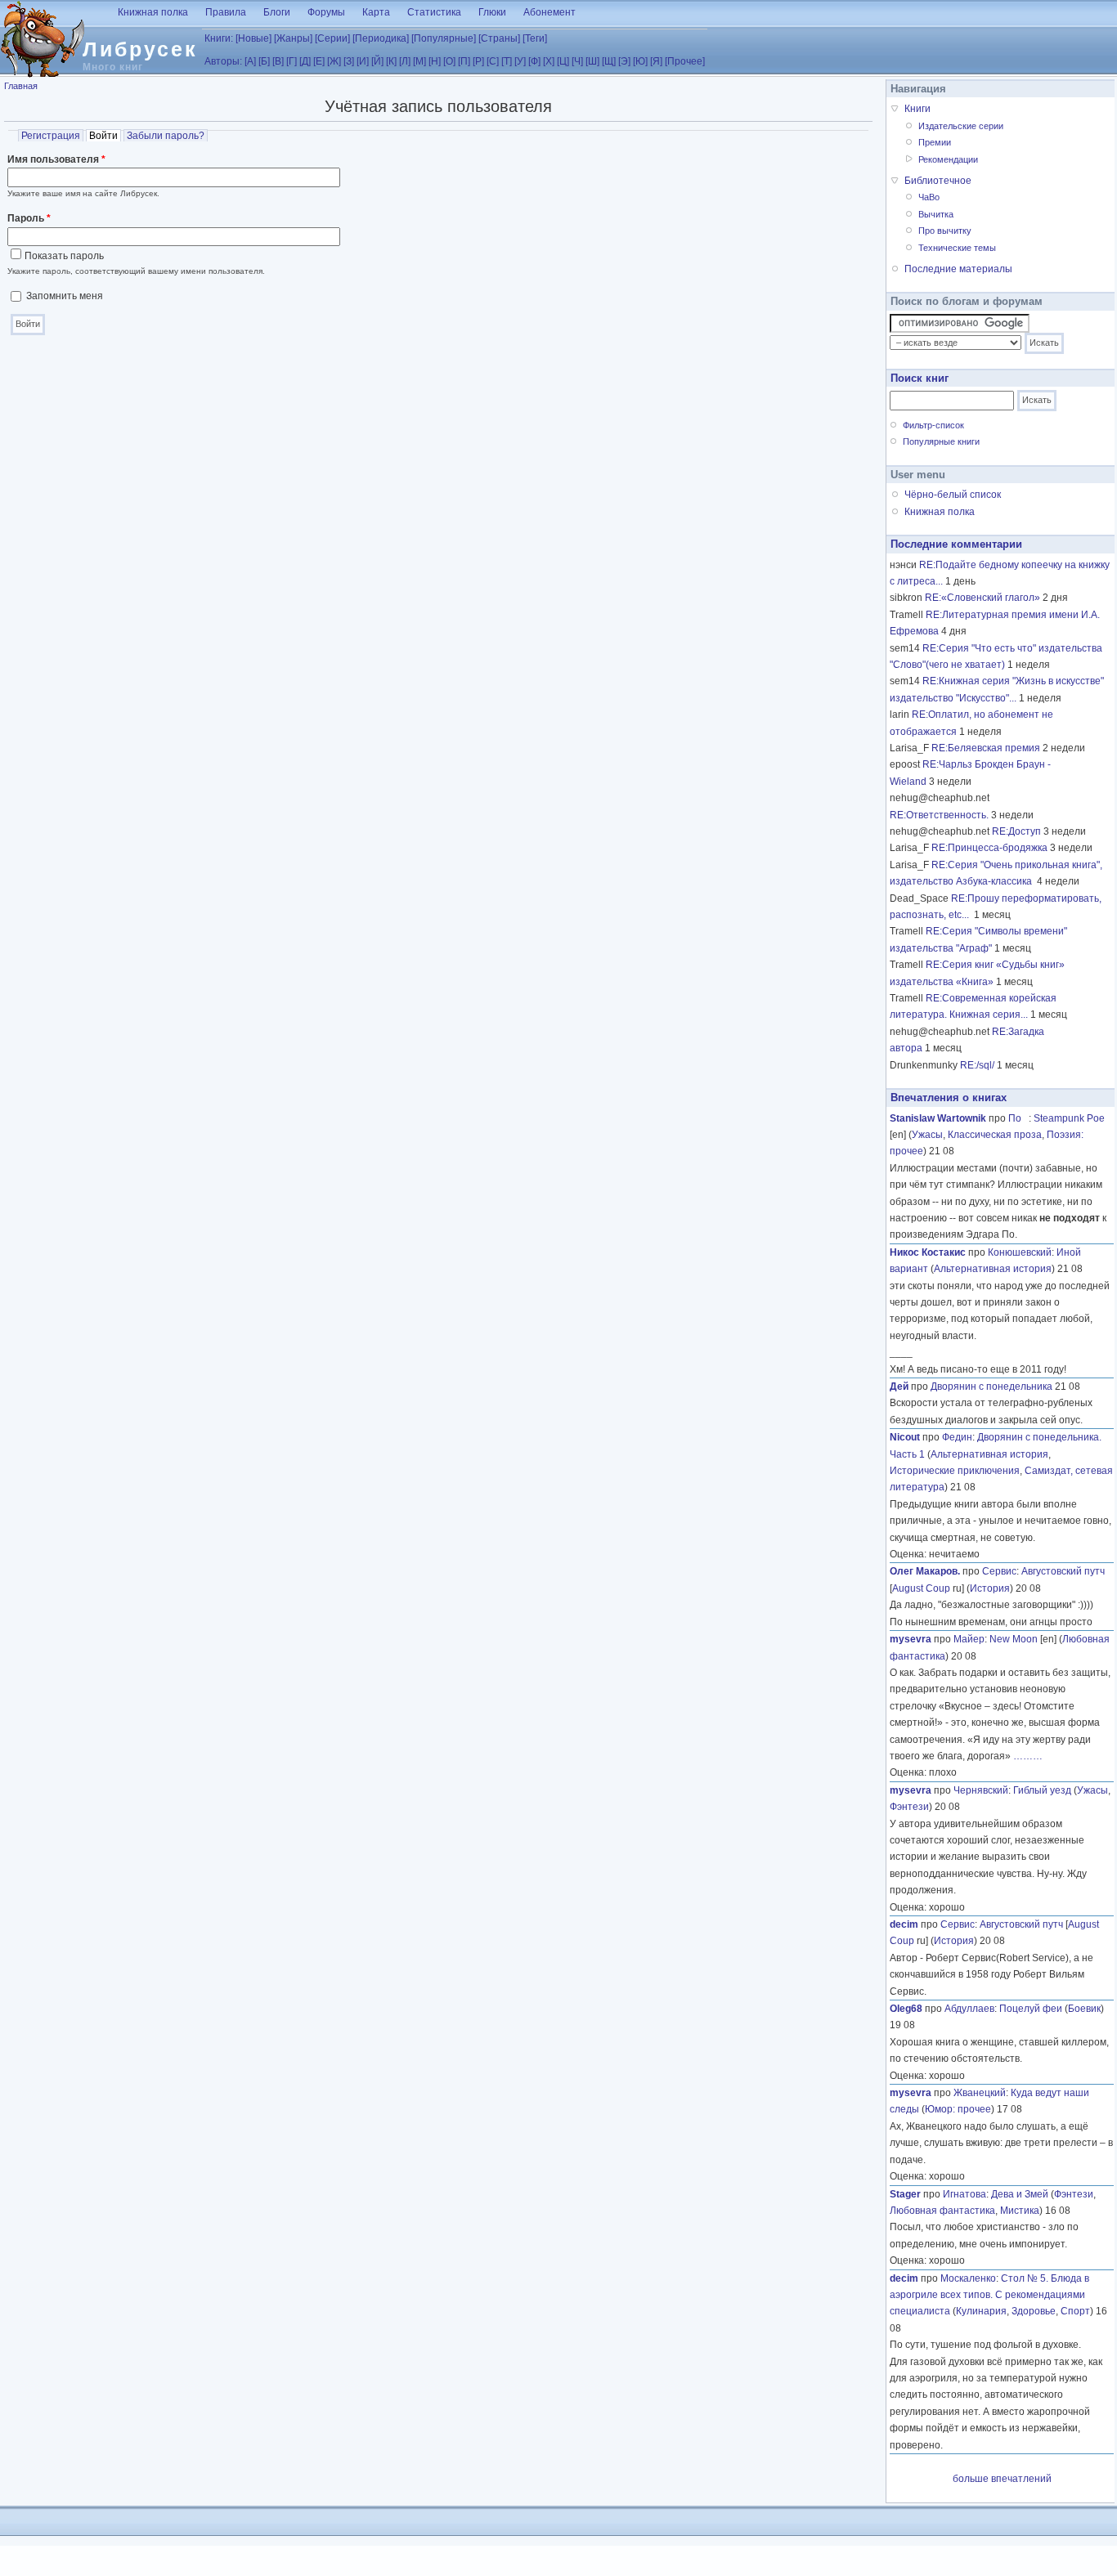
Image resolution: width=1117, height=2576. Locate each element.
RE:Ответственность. (939, 815)
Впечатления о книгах (949, 1098)
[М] (419, 61)
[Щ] (609, 61)
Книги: (219, 38)
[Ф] (534, 61)
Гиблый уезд (1042, 1790)
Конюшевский (1020, 1252)
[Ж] (334, 61)
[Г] (292, 61)
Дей (899, 1387)
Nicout (905, 1437)
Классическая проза (995, 1135)
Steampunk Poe (1069, 1118)
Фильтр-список (933, 425)
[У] (520, 61)
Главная (21, 86)
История (990, 1588)
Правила (226, 12)
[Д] (305, 61)
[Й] (377, 61)
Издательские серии (961, 126)
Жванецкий (980, 2093)
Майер (969, 1639)
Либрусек (140, 49)
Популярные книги (941, 441)
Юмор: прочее (958, 2109)
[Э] (624, 61)
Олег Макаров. (925, 1571)
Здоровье (1034, 2311)
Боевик (1084, 2009)
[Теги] (535, 38)
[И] (363, 61)
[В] (278, 61)
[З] (349, 61)
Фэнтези (909, 1807)
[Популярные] (444, 38)
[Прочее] (685, 61)
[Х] (549, 61)
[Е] (319, 61)
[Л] (405, 61)
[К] (391, 61)
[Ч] (577, 61)
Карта (376, 12)
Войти (105, 136)
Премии (935, 142)
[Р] (478, 61)
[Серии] (332, 38)
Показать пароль (64, 256)
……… (1028, 1756)
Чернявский (981, 1790)
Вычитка (936, 214)
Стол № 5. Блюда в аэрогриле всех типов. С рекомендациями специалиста (989, 2295)
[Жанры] (293, 38)
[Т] (507, 61)
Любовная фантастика (942, 2211)
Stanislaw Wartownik (938, 1118)
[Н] (435, 61)
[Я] (656, 61)
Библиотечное (938, 181)
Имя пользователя (56, 159)
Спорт (1075, 2311)
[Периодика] (381, 38)
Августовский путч (1063, 1571)
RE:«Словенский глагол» (982, 598)
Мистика (1020, 2211)
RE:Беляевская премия (986, 748)
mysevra (911, 1639)
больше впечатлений (1002, 2479)
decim (904, 1924)
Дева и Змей (1020, 2194)
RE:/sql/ (977, 1065)
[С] (493, 61)
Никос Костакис (928, 1252)
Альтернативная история (993, 1269)
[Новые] (253, 38)
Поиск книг (920, 378)
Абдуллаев (969, 2009)
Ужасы (927, 1135)
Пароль (29, 218)
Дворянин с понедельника (991, 1387)
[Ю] (640, 61)
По (1018, 1118)
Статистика (434, 12)
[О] (449, 61)
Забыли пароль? (166, 136)
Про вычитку (945, 231)
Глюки (492, 12)
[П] (464, 61)
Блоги (277, 12)
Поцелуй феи (1031, 2009)
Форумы (326, 12)
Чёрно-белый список (953, 495)
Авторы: (223, 61)
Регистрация (51, 136)
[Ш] (592, 61)
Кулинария (981, 2311)
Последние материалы (958, 269)
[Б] (264, 61)
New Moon (1014, 1639)
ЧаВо (929, 197)
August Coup (921, 1588)
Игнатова (964, 2194)
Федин (957, 1437)
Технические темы (957, 248)
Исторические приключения (955, 1471)
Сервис (999, 1571)
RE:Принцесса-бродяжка (989, 848)
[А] (250, 61)
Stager (905, 2194)
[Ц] (563, 61)
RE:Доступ (1016, 831)
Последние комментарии (956, 544)
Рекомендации (948, 159)
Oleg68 (906, 2009)
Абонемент (550, 12)
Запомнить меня (65, 296)
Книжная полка (153, 12)
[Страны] (499, 38)
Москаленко (968, 2278)
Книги (917, 109)
